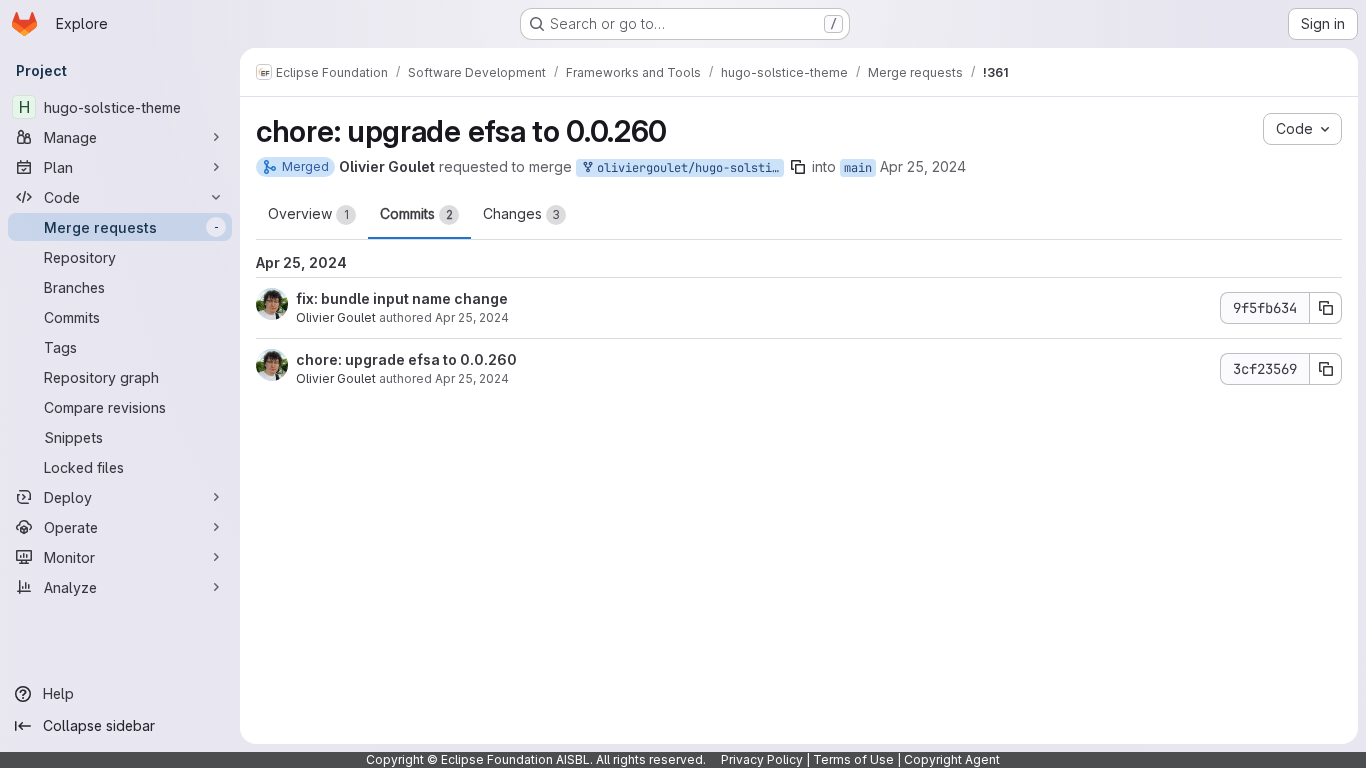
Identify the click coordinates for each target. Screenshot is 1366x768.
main (858, 168)
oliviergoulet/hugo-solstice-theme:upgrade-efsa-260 (687, 168)
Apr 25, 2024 (923, 166)
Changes (521, 213)
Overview (308, 213)
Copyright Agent (952, 759)
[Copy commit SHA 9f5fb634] (1326, 308)
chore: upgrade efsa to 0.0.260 (406, 359)
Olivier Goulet (336, 317)
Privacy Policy (762, 759)
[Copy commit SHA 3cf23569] (1326, 369)
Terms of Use (853, 759)
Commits (416, 213)
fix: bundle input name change (402, 298)
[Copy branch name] (798, 167)
